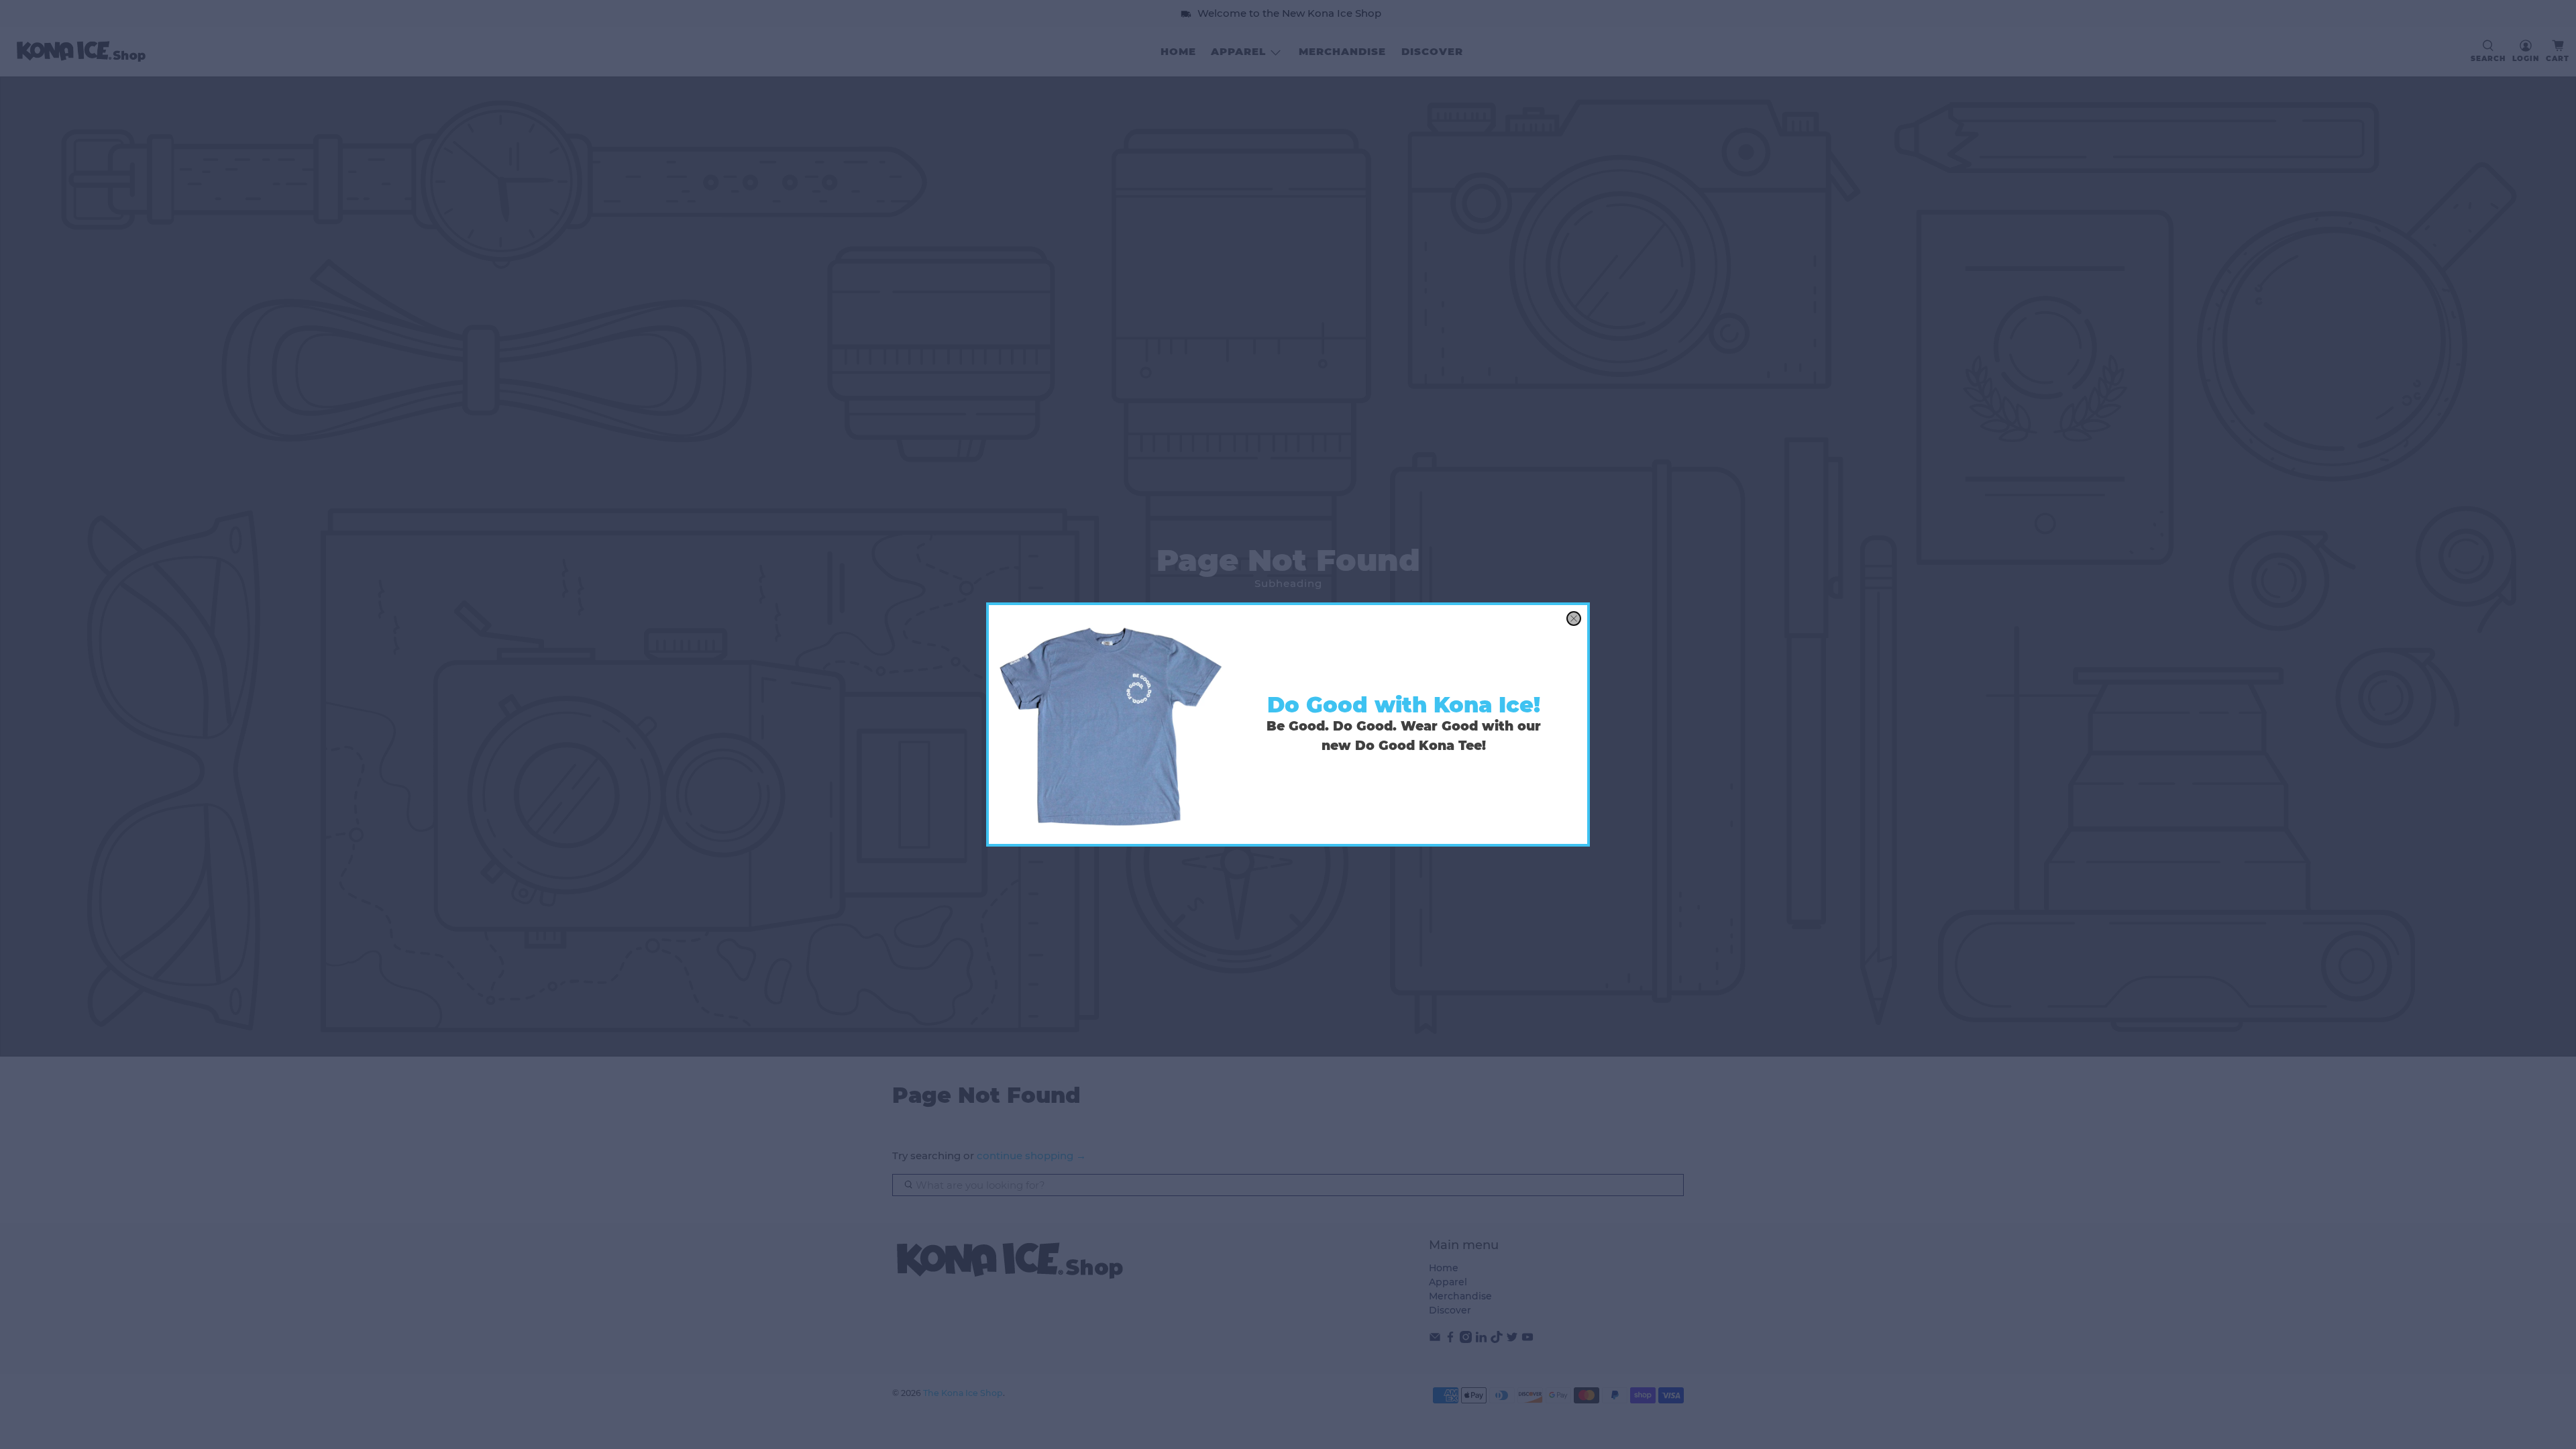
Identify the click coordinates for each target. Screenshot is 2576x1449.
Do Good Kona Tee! (1420, 746)
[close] (1574, 619)
